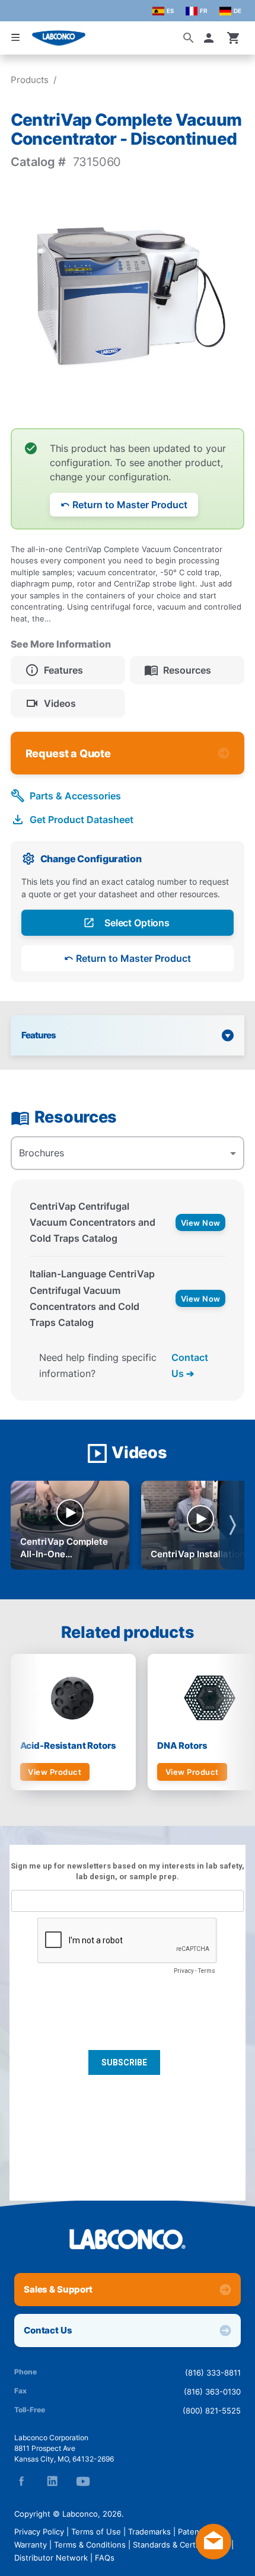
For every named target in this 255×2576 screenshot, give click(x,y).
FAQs (105, 2558)
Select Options (137, 923)
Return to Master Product (130, 505)
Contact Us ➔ (190, 1365)
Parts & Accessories (75, 796)
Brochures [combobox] (42, 1153)
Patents (192, 2532)
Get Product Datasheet (82, 820)
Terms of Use (96, 2532)
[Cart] (234, 38)
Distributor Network (51, 2558)
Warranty (31, 2545)
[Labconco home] (128, 2239)
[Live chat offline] (213, 2556)
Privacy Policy (39, 2532)
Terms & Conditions (90, 2545)
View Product (55, 1772)
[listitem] (68, 670)
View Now (201, 1223)
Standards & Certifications (181, 2545)
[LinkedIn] (52, 2481)
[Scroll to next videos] (232, 1525)
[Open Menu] (15, 37)
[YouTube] (83, 2481)
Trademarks (149, 2532)
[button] (211, 38)
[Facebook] (21, 2481)
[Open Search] (189, 38)
